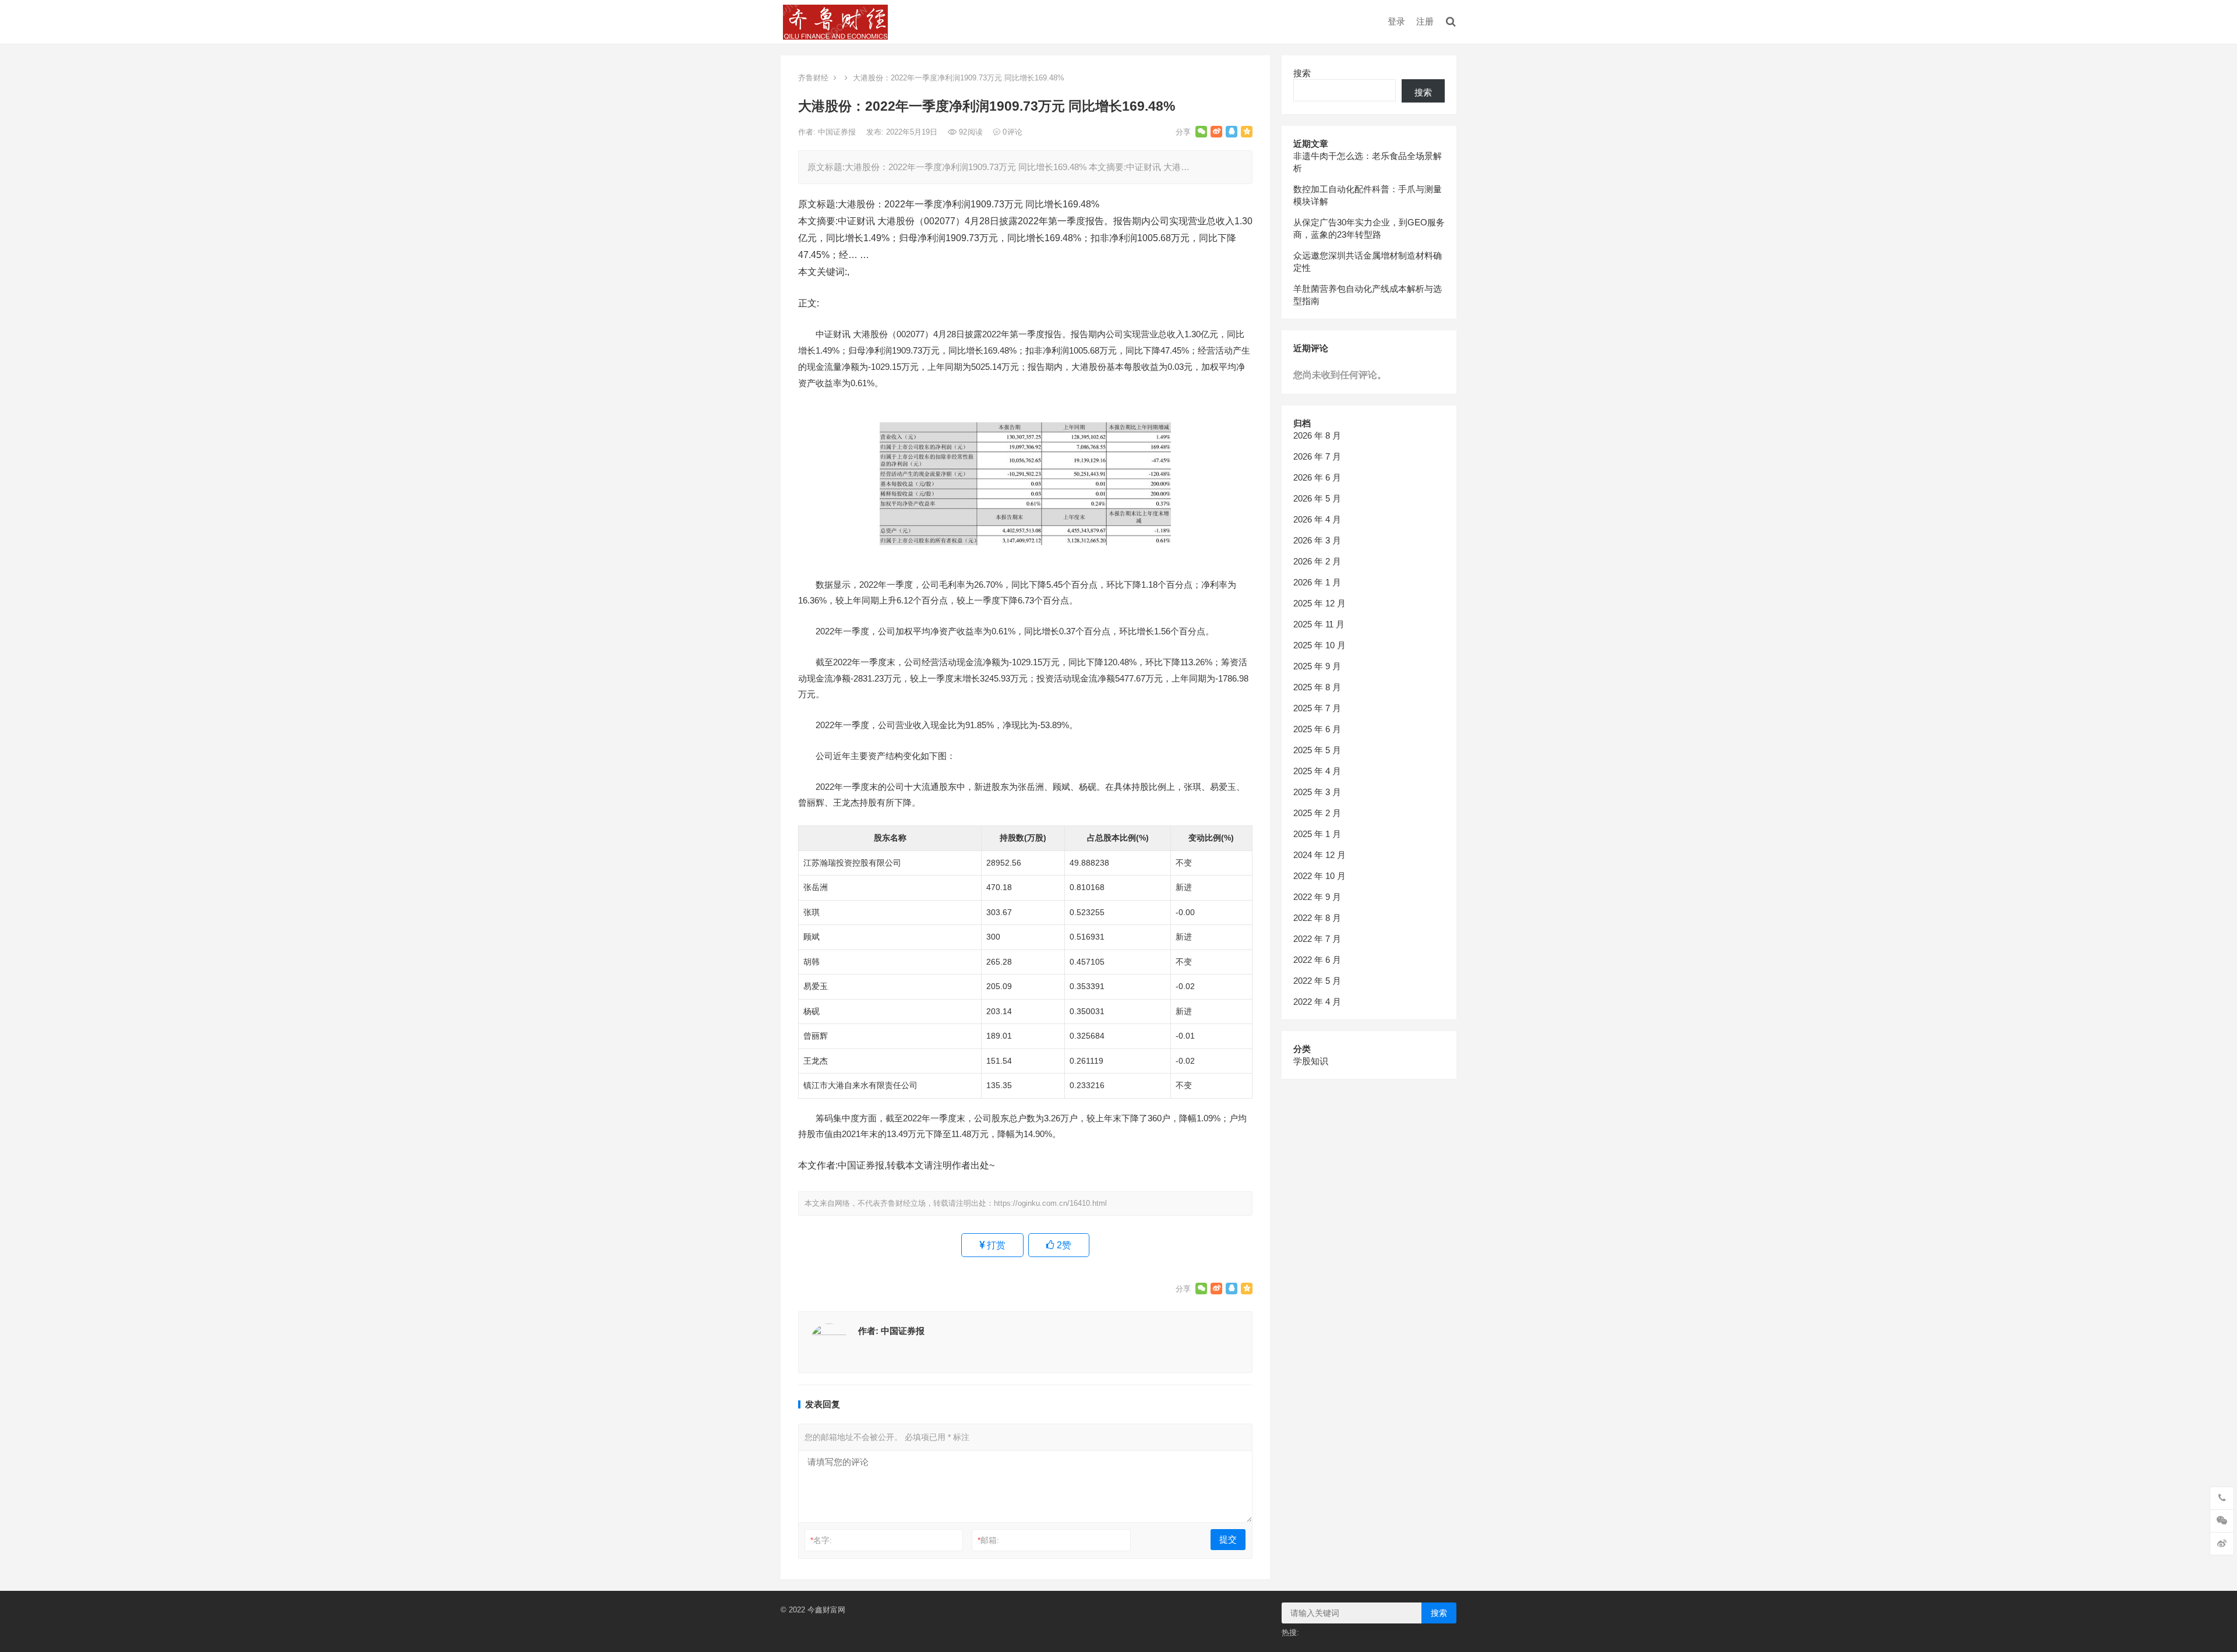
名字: (821, 1540)
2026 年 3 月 (1317, 540)
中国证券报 (838, 132)
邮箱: (988, 1540)
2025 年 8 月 (1317, 687)
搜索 (1302, 73)
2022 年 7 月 (1317, 939)
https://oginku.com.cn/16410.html (1050, 1203)
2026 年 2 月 (1317, 561)
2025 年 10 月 (1319, 645)
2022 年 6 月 (1317, 960)
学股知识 (1311, 1061)
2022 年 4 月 (1317, 1002)
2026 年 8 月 (1317, 435)
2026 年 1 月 (1317, 582)
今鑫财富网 (826, 1610)
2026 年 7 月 (1317, 456)
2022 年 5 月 (1317, 981)
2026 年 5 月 (1317, 498)
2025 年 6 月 (1317, 729)
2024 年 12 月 (1319, 855)
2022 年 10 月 (1319, 876)
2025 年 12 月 (1319, 603)
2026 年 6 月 (1317, 477)
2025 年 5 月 (1317, 750)
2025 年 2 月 (1317, 813)
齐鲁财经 (813, 78)
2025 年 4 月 (1317, 771)
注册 (1425, 21)
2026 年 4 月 (1317, 519)
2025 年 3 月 (1317, 792)
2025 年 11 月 (1319, 624)
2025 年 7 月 (1317, 708)
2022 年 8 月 (1317, 918)
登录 (1396, 21)
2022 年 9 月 (1317, 897)
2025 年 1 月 (1317, 834)
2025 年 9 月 (1317, 666)
